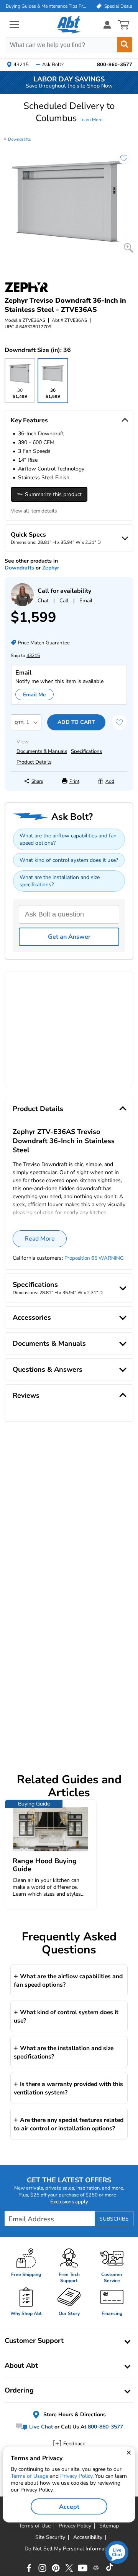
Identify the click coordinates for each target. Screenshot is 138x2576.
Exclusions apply (69, 2202)
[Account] (107, 25)
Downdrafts (19, 139)
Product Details (34, 762)
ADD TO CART (76, 722)
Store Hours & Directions (74, 2415)
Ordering (19, 2390)
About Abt (21, 2365)
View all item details (34, 511)
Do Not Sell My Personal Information (69, 2549)
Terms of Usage (30, 2476)
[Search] (125, 45)
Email (86, 601)
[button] (69, 112)
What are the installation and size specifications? (60, 881)
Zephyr (51, 568)
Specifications (86, 751)
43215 (33, 655)
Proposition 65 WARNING (94, 1258)
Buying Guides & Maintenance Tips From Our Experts (47, 6)
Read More (40, 1239)
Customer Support (34, 2341)
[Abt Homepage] (69, 25)
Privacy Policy (76, 2476)
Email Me (34, 695)
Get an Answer (69, 937)
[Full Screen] (129, 248)
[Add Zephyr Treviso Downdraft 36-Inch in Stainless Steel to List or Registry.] (120, 162)
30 (20, 395)
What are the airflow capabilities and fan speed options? (68, 839)
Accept (69, 2507)
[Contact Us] (22, 604)
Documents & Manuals (42, 751)
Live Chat (40, 2427)
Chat (43, 601)
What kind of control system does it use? (69, 860)
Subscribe (114, 2219)
